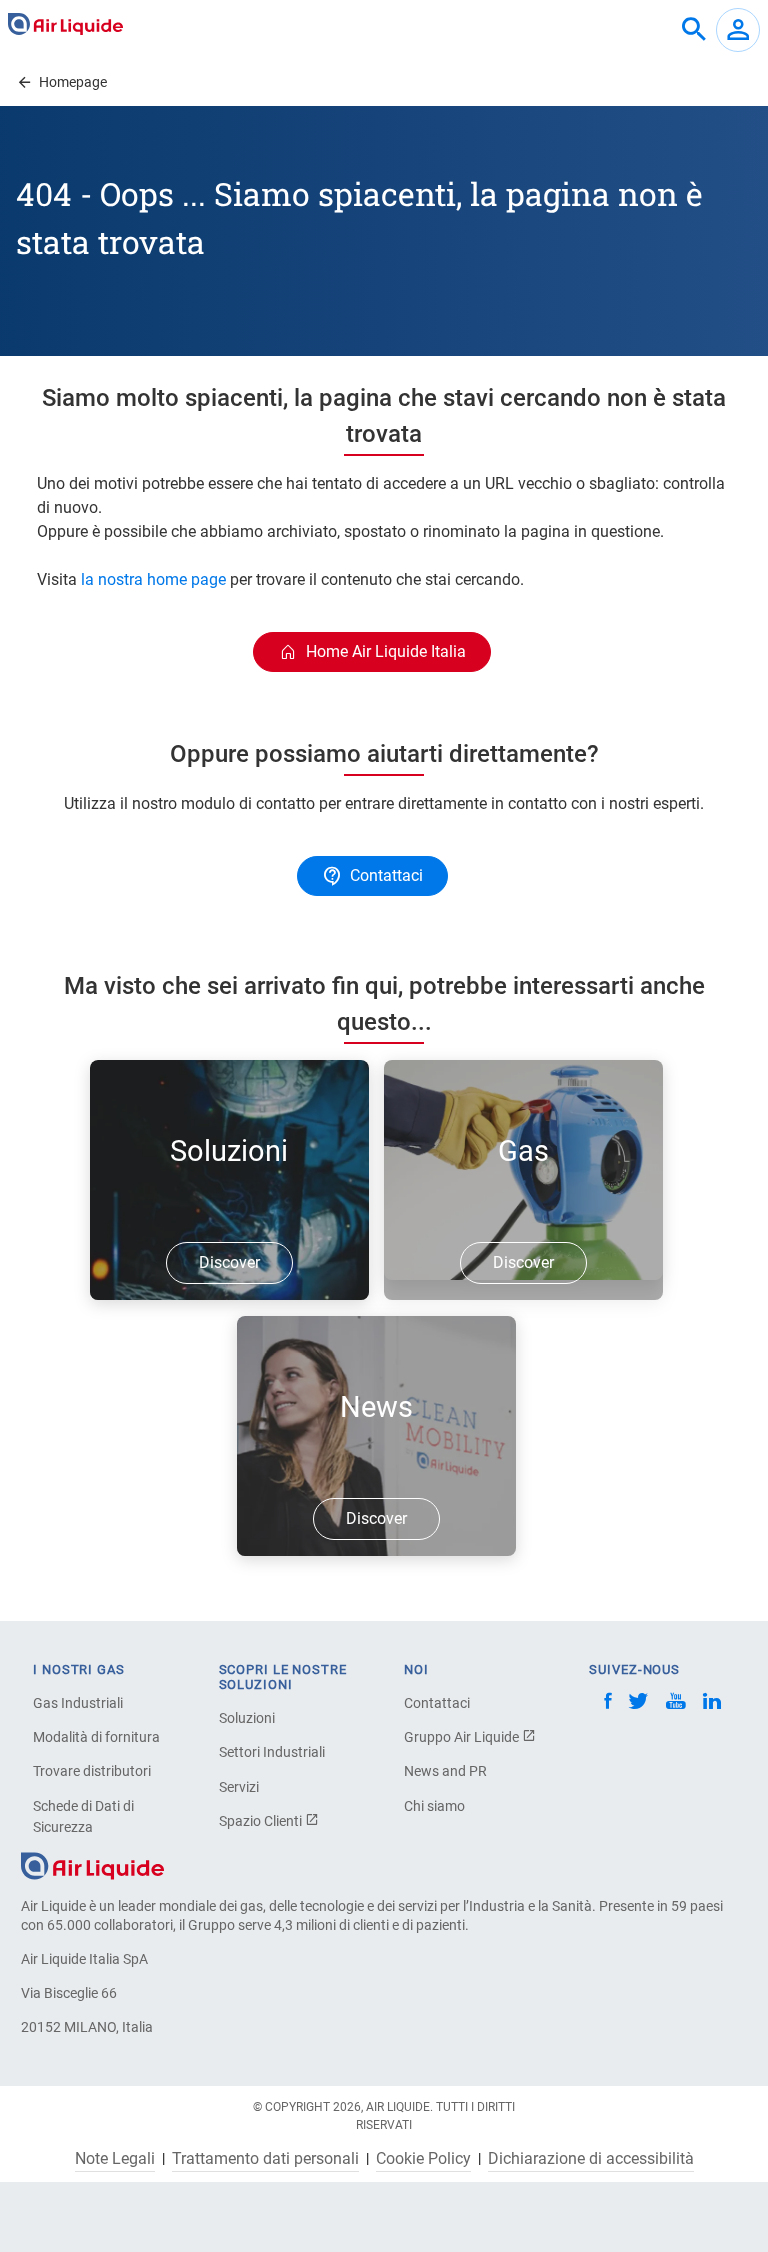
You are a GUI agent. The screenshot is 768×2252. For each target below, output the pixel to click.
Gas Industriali (78, 1703)
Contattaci (437, 1703)
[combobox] (694, 30)
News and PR (445, 1771)
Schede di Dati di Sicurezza (83, 1816)
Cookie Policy (423, 2159)
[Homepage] (92, 1865)
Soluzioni (247, 1718)
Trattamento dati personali (265, 2159)
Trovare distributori (92, 1771)
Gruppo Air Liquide (463, 1737)
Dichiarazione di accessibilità (591, 2159)
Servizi (239, 1787)
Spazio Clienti (262, 1821)
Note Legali (115, 2159)
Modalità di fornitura (96, 1737)
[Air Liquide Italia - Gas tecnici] (65, 24)
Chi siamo (434, 1806)
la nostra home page (153, 579)
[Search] (694, 30)
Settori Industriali (272, 1752)
